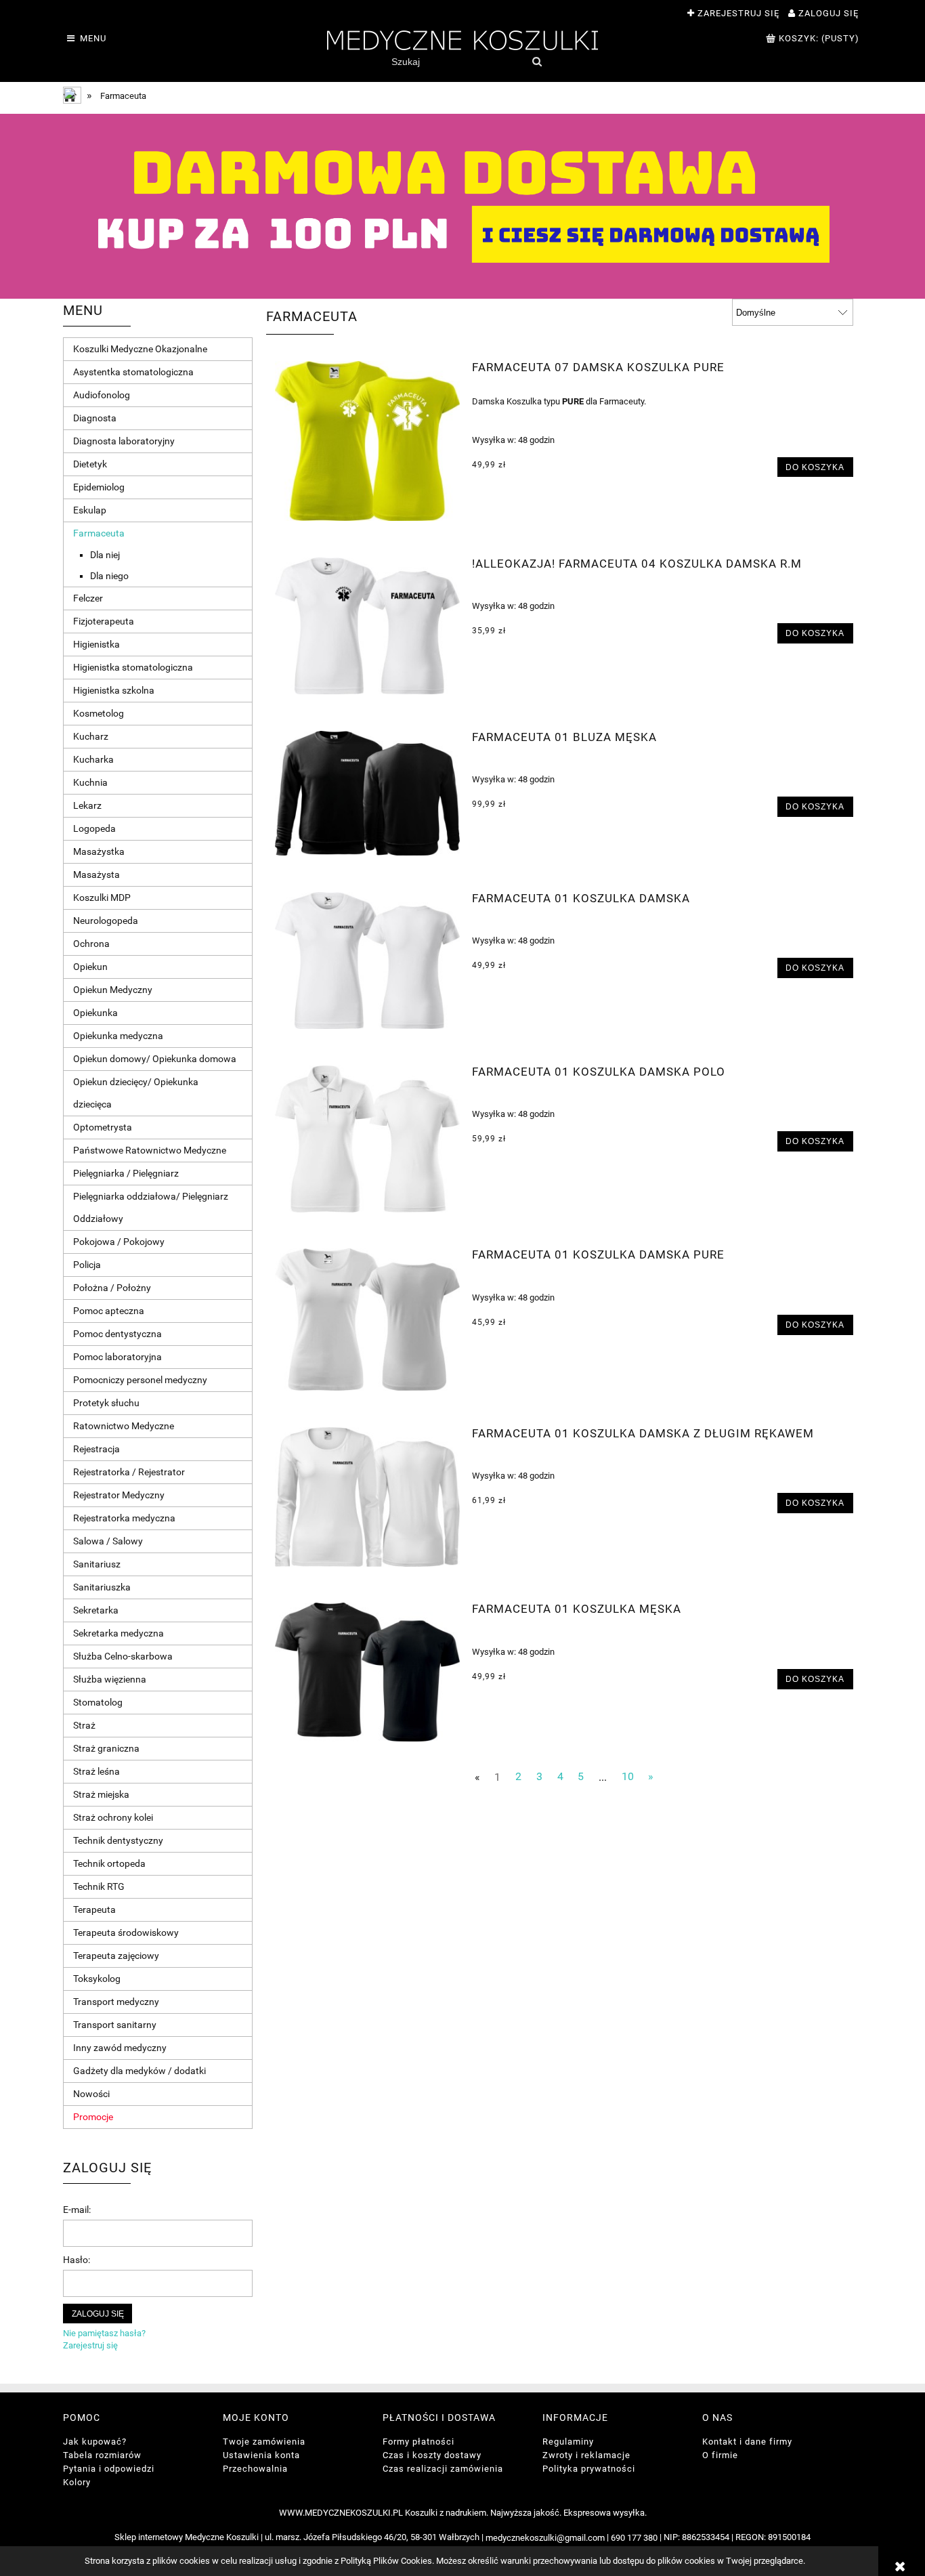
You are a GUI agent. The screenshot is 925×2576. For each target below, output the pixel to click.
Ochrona (91, 944)
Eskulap (90, 510)
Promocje (93, 2117)
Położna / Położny (112, 1288)
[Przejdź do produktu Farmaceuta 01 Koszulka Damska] (367, 961)
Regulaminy (568, 2442)
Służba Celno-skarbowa (123, 1656)
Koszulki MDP (102, 898)
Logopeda (94, 828)
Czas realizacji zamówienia (443, 2469)
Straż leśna (96, 1771)
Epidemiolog (99, 487)
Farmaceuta (99, 533)
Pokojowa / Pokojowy (119, 1242)
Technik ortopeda (109, 1863)
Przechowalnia (255, 2469)
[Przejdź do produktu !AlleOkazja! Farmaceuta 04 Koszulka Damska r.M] (367, 626)
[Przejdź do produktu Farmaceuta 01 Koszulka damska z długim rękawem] (367, 1497)
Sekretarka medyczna (119, 1633)
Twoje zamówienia (264, 2442)
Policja (87, 1265)
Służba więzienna (110, 1679)
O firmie (720, 2455)
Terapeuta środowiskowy (126, 1933)
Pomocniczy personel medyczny (140, 1380)
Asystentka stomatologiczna (133, 372)
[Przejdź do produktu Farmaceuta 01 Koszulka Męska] (367, 1672)
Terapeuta (94, 1909)
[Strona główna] (462, 39)
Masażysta (96, 874)
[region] (462, 206)
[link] (462, 206)
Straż (84, 1725)
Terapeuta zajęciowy (116, 1956)
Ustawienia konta (261, 2455)
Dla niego (109, 576)
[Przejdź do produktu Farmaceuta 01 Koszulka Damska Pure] (367, 1319)
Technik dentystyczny (118, 1840)
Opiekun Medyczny (113, 990)
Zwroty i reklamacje (586, 2455)
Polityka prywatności (589, 2469)
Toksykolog (97, 1979)
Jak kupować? (95, 2442)
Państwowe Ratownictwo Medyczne (150, 1150)
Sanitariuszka (102, 1587)
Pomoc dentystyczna (117, 1334)
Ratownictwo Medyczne (124, 1426)
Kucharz (91, 736)
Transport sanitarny (115, 2025)
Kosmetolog (99, 713)
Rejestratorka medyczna (124, 1518)
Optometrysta (103, 1127)
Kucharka (93, 759)
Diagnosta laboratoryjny (124, 441)
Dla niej (105, 555)
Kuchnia (90, 782)
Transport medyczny (116, 2002)
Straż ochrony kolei (113, 1817)
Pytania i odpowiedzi (109, 2469)
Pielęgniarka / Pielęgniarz (126, 1173)
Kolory (77, 2482)
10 (628, 1777)
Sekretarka (96, 1610)
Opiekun (90, 967)
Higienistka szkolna (114, 690)
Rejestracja (96, 1449)
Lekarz (87, 805)
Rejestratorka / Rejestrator (129, 1472)
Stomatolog (98, 1702)
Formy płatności (418, 2442)
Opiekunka (95, 1013)
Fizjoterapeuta (104, 621)
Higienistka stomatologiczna (133, 667)
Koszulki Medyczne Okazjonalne (140, 349)
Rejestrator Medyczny (119, 1495)
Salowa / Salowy (108, 1541)
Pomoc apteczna (109, 1311)
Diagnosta (95, 418)
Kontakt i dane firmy (747, 2442)
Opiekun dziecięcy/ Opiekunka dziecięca (136, 1093)
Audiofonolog (102, 395)
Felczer (88, 598)
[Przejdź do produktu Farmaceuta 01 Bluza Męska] (367, 793)
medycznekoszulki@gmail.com (545, 2538)
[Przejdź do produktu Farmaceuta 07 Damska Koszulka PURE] (367, 441)
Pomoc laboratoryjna (117, 1357)
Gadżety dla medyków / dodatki (139, 2071)
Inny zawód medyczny (120, 2048)
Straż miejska (101, 1794)
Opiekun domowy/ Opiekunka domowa (155, 1059)
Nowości (91, 2094)
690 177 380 (634, 2538)
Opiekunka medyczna (118, 1036)
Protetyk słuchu (106, 1403)
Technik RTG (99, 1886)
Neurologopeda (106, 921)
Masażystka (99, 851)
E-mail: (77, 2210)
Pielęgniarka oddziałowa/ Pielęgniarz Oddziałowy (151, 1207)
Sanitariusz (97, 1564)
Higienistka (96, 644)
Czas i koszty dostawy (432, 2455)
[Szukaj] (537, 62)
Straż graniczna (106, 1748)
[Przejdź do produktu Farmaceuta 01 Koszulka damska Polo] (367, 1139)
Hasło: (77, 2260)
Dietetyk (90, 464)
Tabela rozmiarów (102, 2455)
